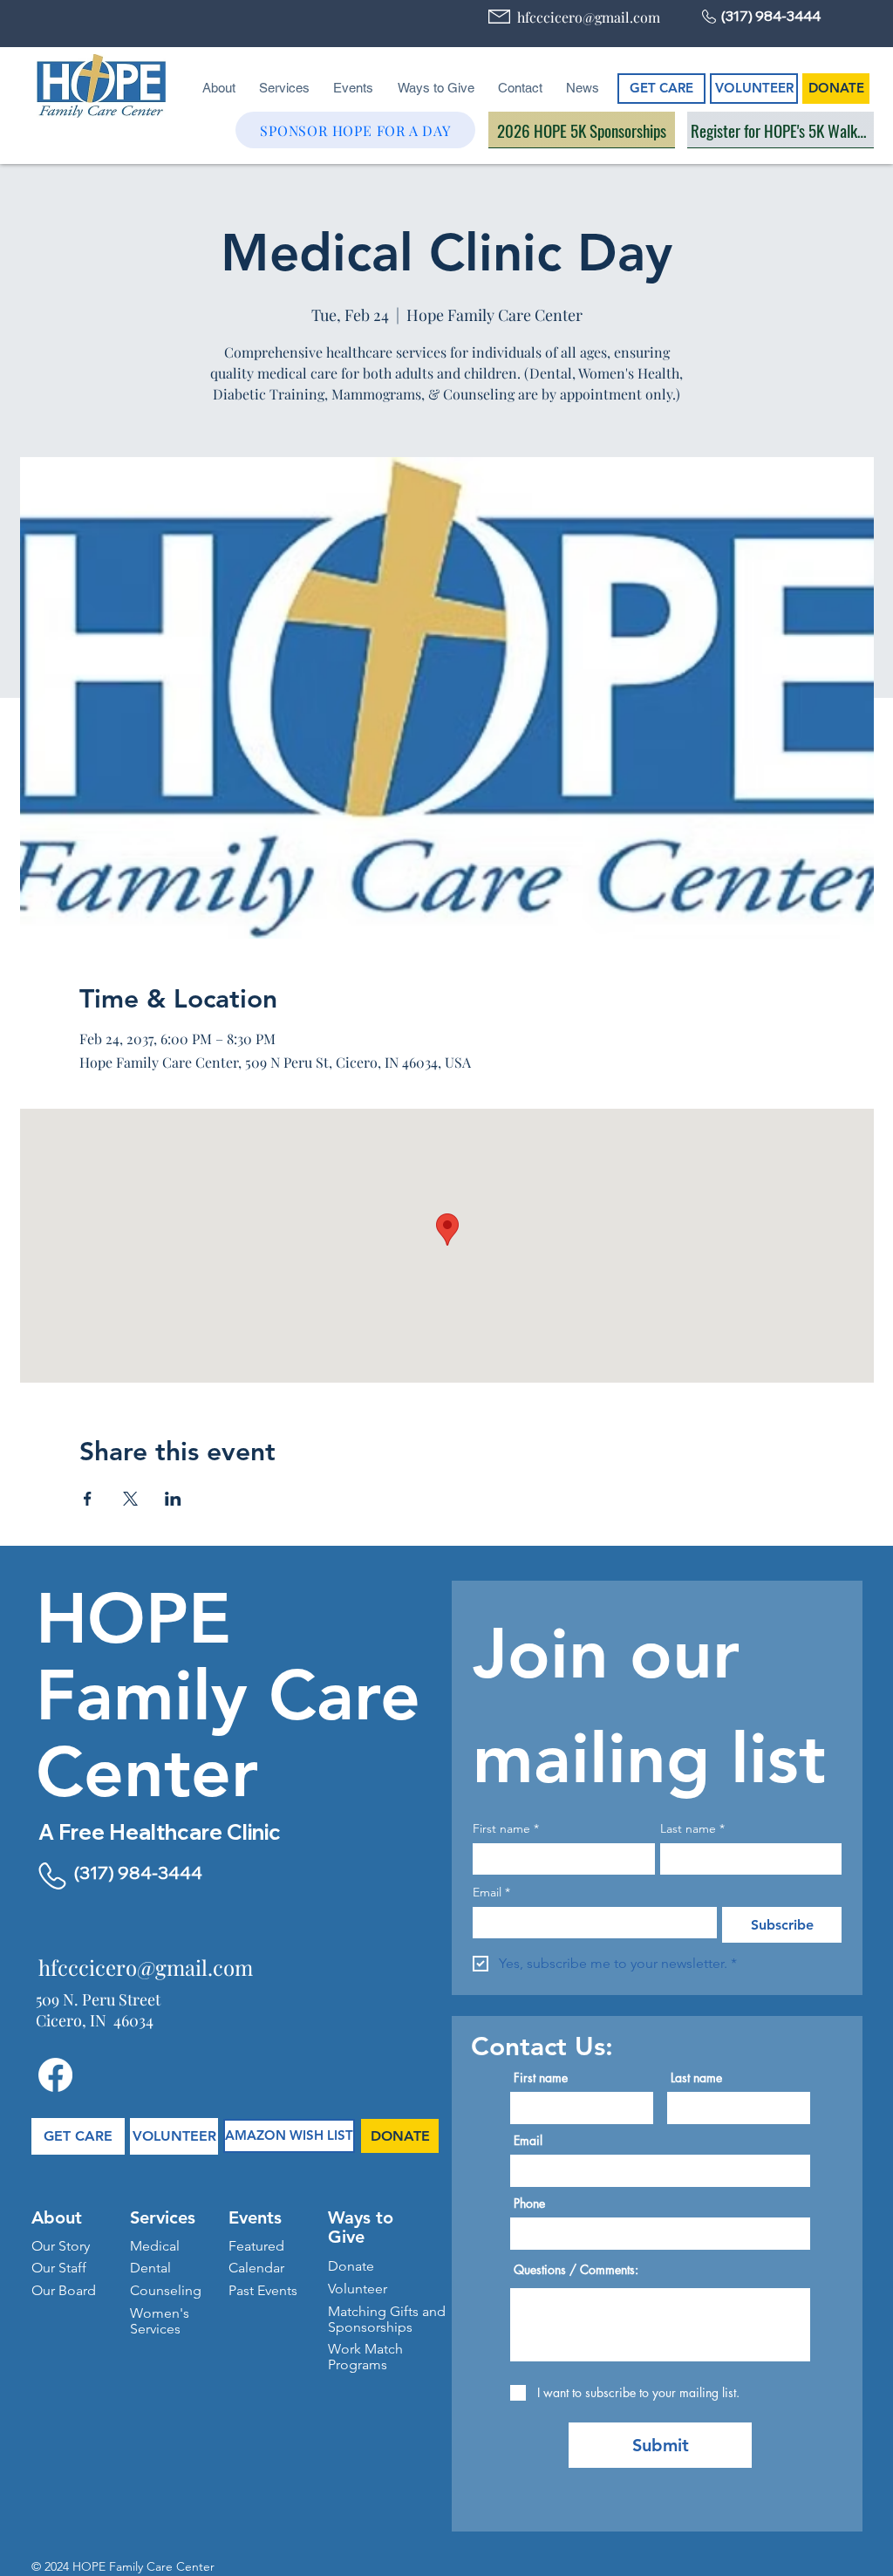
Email (491, 1893)
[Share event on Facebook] (88, 1499)
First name (506, 1829)
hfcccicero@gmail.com (589, 17)
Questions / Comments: (576, 2270)
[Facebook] (55, 2075)
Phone (529, 2204)
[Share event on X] (130, 1499)
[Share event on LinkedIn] (173, 1499)
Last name (692, 1829)
